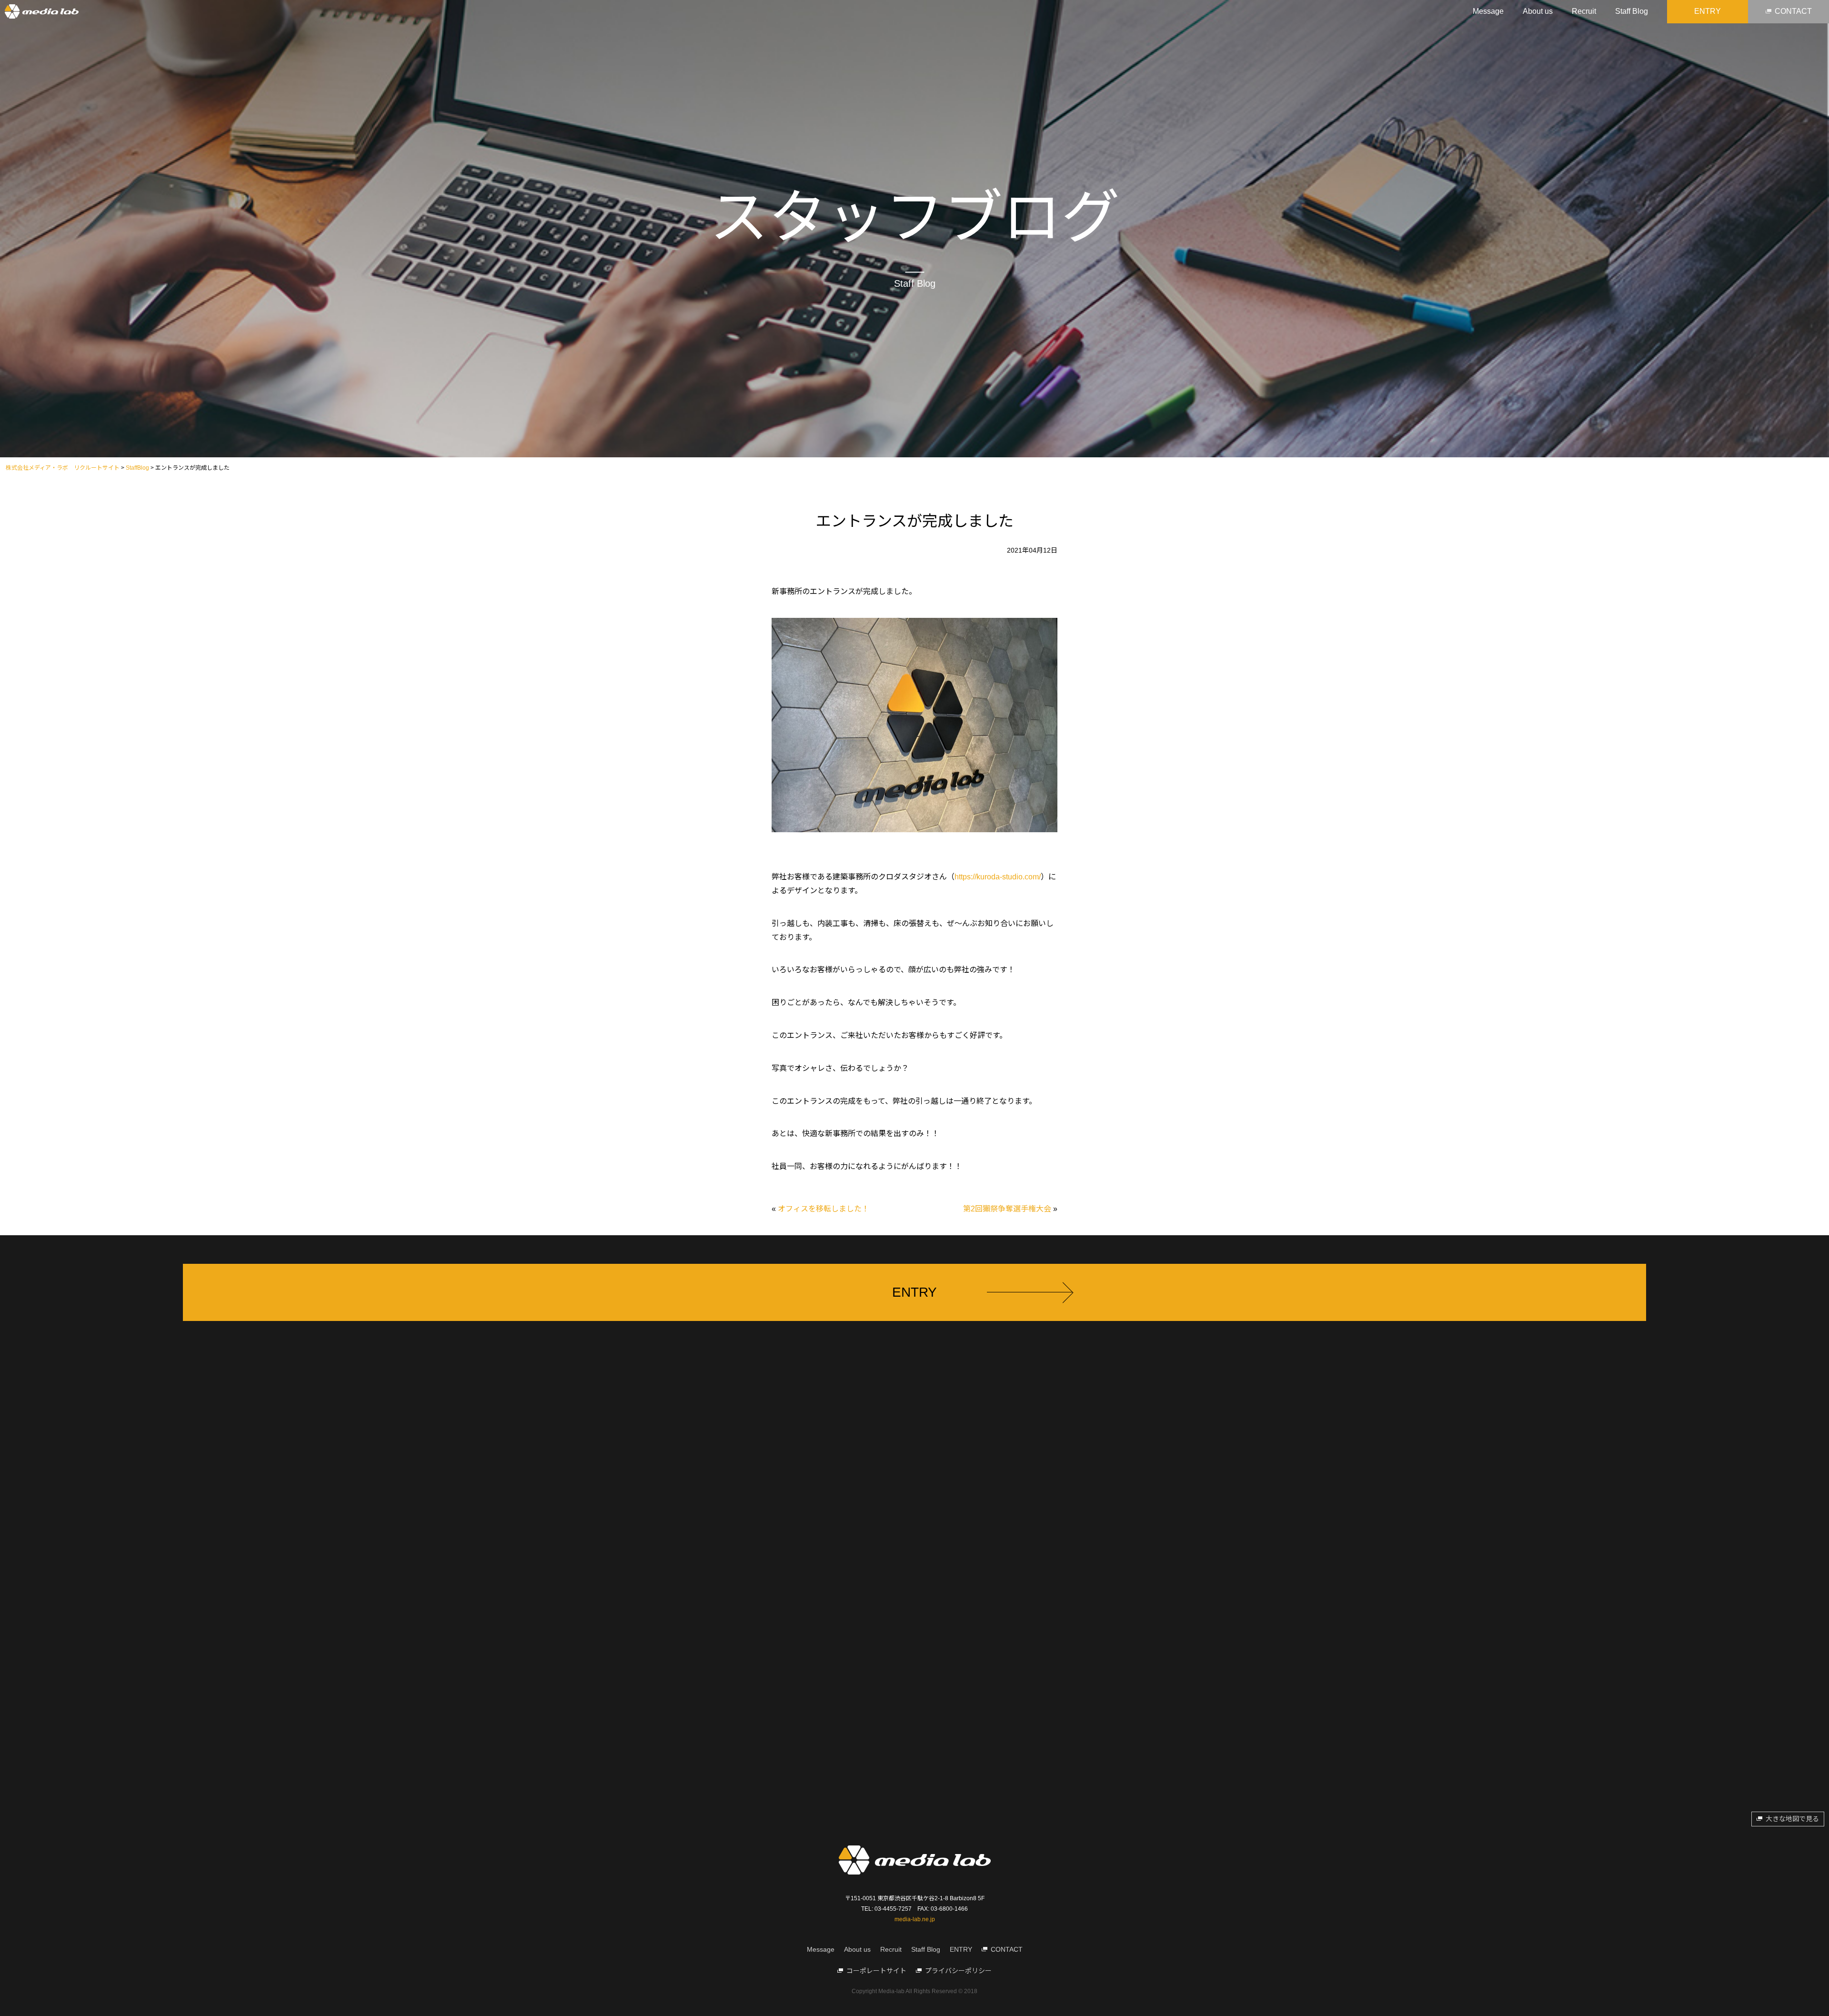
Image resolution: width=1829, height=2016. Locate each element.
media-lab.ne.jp (915, 1919)
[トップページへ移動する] (42, 12)
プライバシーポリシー (958, 1971)
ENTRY (1708, 11)
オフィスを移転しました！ (824, 1209)
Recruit (1584, 11)
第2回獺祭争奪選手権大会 (1007, 1209)
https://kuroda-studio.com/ (998, 877)
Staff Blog (1632, 11)
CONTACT (1793, 11)
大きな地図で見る (1792, 1819)
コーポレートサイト (876, 1971)
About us (1538, 11)
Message (1488, 11)
